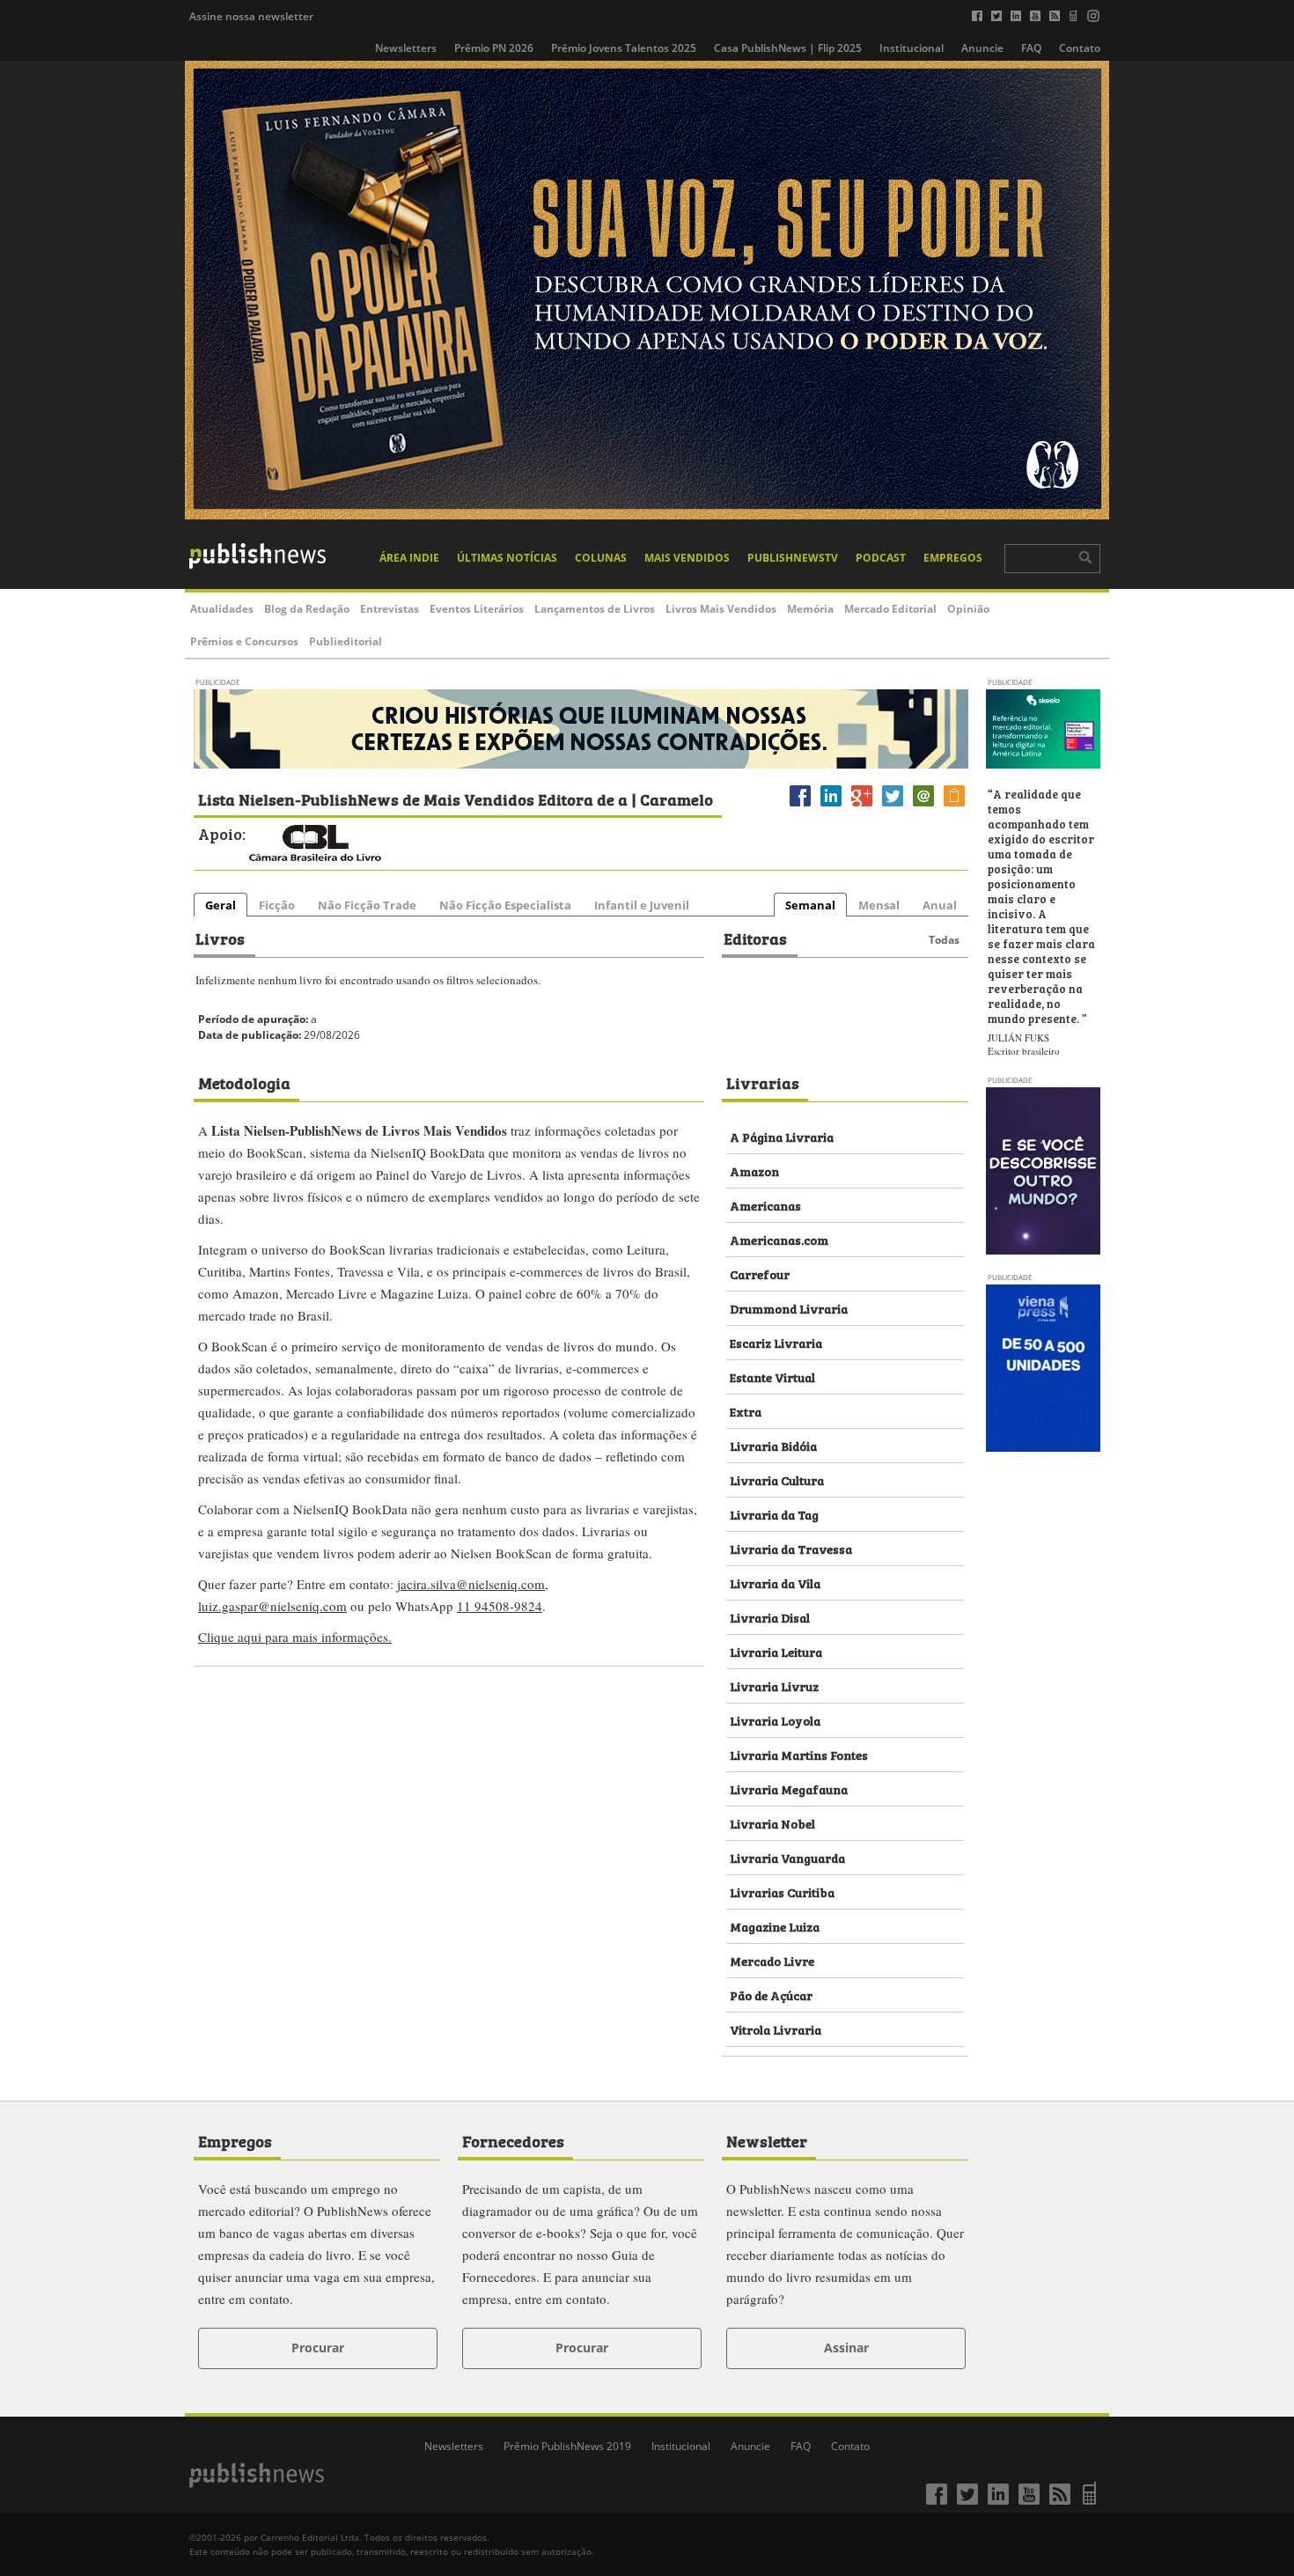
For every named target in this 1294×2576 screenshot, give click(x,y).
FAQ (1031, 48)
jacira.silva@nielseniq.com (471, 1584)
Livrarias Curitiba (782, 1892)
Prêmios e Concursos (244, 641)
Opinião (968, 609)
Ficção (277, 905)
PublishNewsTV (793, 558)
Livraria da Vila (775, 1582)
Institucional (912, 48)
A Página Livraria (782, 1136)
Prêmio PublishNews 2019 (567, 2446)
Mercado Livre (772, 1960)
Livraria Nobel (772, 1823)
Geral (221, 905)
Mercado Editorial (890, 609)
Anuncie (982, 48)
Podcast (881, 558)
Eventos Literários (477, 609)
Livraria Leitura (776, 1651)
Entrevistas (390, 609)
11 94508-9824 (500, 1606)
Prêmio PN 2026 (494, 48)
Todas (944, 940)
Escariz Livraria (776, 1342)
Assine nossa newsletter (251, 16)
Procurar (318, 2348)
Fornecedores (513, 2140)
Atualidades (222, 609)
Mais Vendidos (687, 558)
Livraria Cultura (777, 1479)
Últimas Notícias (507, 558)
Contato (1080, 48)
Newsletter (767, 2140)
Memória (810, 609)
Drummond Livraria (789, 1308)
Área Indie (409, 558)
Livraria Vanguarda (787, 1857)
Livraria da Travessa (791, 1548)
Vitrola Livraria (776, 2029)
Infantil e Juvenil (642, 905)
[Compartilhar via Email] (923, 806)
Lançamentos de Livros (595, 609)
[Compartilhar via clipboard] (954, 806)
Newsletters (406, 48)
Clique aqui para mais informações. (295, 1637)
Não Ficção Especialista (505, 905)
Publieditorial (346, 641)
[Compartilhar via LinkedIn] (831, 806)
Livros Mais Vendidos (721, 609)
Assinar (846, 2348)
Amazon (754, 1170)
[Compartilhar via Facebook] (800, 806)
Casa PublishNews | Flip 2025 (788, 48)
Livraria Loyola (775, 1720)
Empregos (953, 558)
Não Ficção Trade (367, 905)
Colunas (601, 558)
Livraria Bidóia (773, 1445)
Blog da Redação (307, 609)
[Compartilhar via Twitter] (893, 806)
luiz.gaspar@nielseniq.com (272, 1606)
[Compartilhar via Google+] (862, 806)
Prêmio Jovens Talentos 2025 (624, 48)
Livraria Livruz (774, 1685)
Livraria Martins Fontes (799, 1754)
